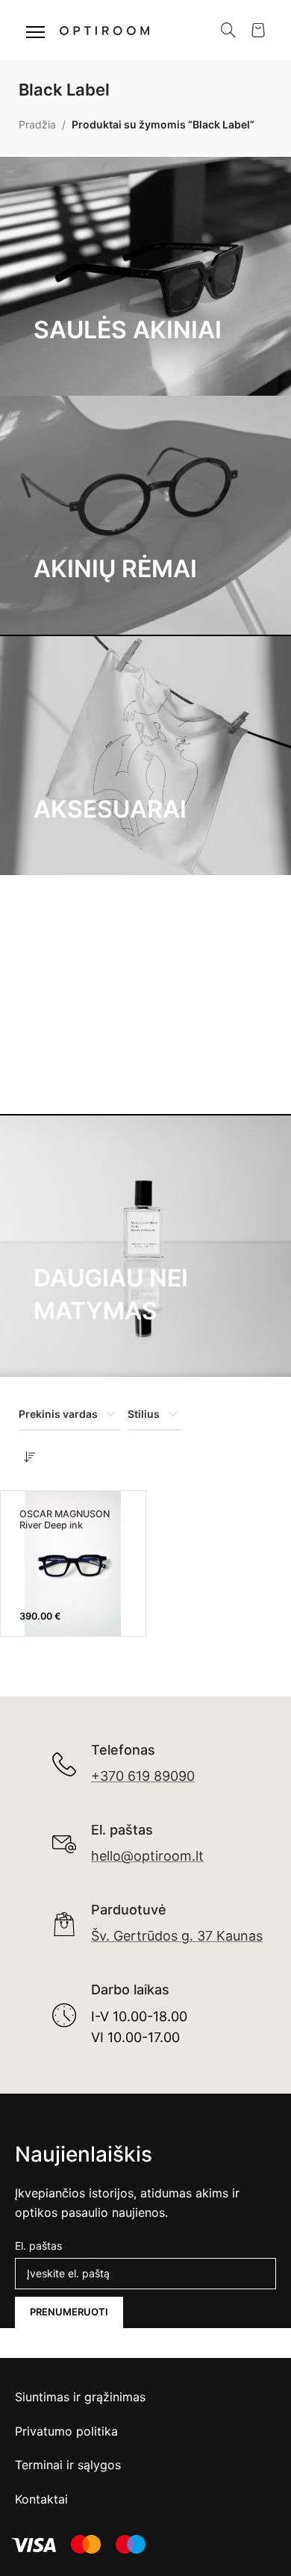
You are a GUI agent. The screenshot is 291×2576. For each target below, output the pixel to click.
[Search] (228, 30)
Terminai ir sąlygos (68, 2465)
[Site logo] (104, 29)
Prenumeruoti (69, 2312)
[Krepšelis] (258, 30)
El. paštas (38, 2246)
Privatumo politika (66, 2431)
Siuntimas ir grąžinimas (80, 2397)
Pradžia (37, 124)
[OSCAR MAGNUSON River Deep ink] (73, 1563)
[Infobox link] (123, 1764)
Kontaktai (41, 2499)
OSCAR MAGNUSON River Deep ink (65, 1519)
